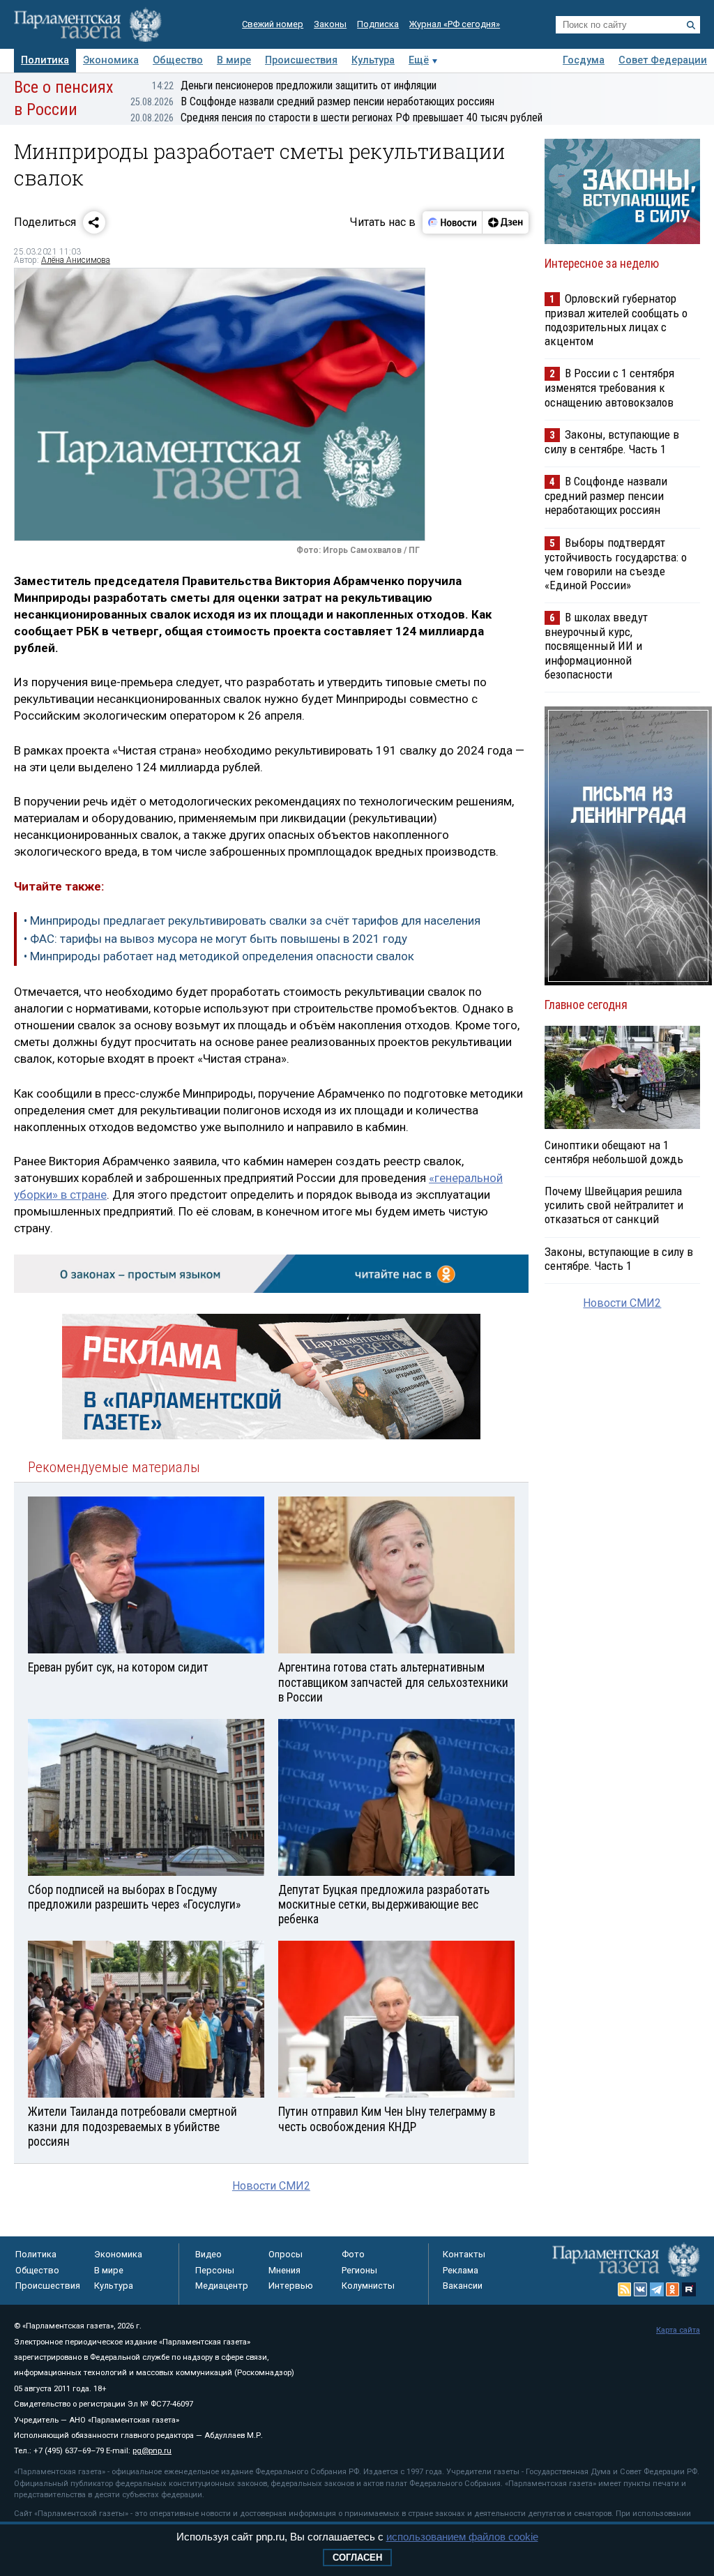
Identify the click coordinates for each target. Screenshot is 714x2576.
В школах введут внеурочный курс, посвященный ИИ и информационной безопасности (596, 646)
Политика (45, 60)
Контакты (464, 2254)
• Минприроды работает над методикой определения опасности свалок (219, 956)
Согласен (357, 2558)
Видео (208, 2254)
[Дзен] (505, 222)
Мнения (284, 2270)
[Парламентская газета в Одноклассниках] (673, 2289)
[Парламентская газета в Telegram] (657, 2289)
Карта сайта (678, 2330)
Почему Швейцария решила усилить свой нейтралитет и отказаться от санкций (614, 1205)
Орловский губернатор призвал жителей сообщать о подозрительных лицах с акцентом (616, 320)
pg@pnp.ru (152, 2451)
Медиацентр (222, 2286)
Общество (178, 60)
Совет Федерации (663, 60)
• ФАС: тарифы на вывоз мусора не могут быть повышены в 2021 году (215, 939)
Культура (373, 60)
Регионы (359, 2270)
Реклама (461, 2270)
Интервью (291, 2286)
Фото (353, 2254)
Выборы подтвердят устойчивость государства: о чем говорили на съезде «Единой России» (616, 564)
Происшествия (301, 60)
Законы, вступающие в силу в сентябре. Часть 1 (612, 442)
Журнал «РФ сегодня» (455, 24)
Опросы (286, 2254)
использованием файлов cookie (462, 2537)
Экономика (111, 60)
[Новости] (453, 222)
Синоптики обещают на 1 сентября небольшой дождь (614, 1152)
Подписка (378, 24)
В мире (234, 60)
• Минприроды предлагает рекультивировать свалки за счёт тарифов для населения (252, 920)
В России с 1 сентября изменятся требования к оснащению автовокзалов (609, 387)
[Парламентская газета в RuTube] (689, 2289)
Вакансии (463, 2286)
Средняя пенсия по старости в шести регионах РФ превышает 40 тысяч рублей (336, 118)
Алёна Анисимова (76, 260)
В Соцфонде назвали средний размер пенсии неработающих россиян (312, 101)
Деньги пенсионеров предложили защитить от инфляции (294, 85)
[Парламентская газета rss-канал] (625, 2289)
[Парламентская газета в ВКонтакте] (641, 2289)
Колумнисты (368, 2286)
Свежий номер (273, 24)
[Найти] (691, 25)
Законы (330, 24)
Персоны (215, 2270)
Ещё (419, 60)
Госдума (584, 60)
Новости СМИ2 (271, 2186)
